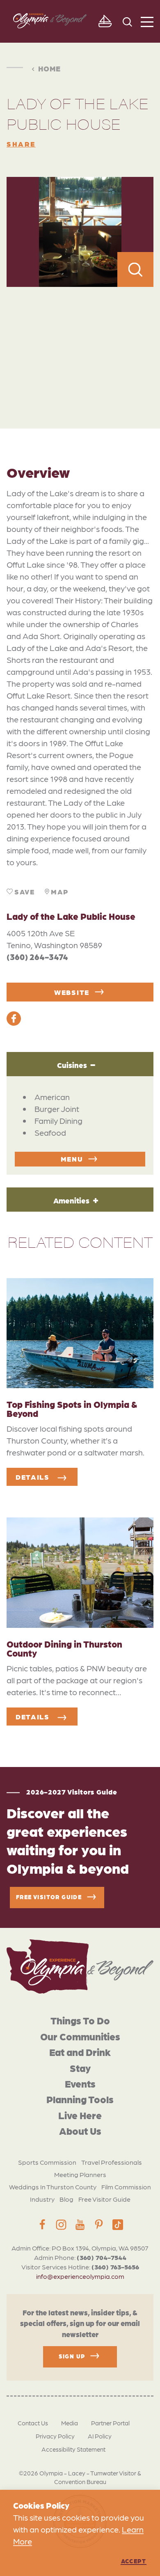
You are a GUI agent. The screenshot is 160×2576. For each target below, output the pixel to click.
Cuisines (72, 1065)
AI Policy (100, 2436)
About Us (80, 2130)
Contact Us (33, 2423)
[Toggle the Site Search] (127, 21)
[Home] (80, 1966)
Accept (134, 2561)
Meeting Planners (80, 2174)
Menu (72, 1159)
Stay (80, 2068)
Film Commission (126, 2187)
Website (72, 992)
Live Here (80, 2115)
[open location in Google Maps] (80, 340)
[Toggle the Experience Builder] (105, 21)
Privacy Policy (55, 2436)
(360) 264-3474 (37, 957)
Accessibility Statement (73, 2449)
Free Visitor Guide (104, 2199)
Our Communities (80, 2036)
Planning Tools (80, 2099)
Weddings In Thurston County (53, 2187)
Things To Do (80, 2020)
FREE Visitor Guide (49, 1897)
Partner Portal (110, 2423)
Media (70, 2423)
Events (80, 2083)
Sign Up (72, 2356)
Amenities (71, 1200)
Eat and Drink (80, 2052)
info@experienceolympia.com (80, 2276)
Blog (66, 2199)
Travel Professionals (112, 2162)
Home (49, 68)
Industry (42, 2199)
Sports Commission (47, 2162)
